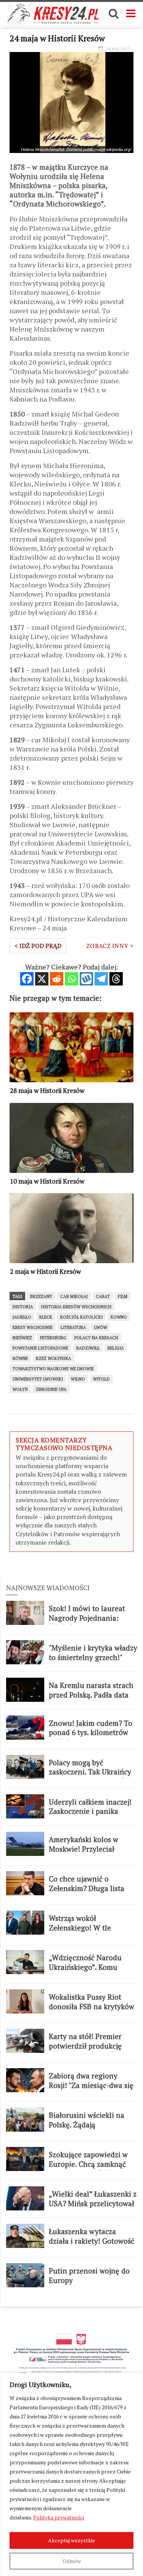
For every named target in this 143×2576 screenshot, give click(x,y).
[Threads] (116, 979)
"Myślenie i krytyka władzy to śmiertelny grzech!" (93, 1653)
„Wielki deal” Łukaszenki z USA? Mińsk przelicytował (93, 2199)
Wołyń (20, 1389)
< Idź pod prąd (38, 946)
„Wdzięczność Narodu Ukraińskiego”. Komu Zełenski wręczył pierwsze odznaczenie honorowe (92, 1972)
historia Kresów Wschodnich (76, 1307)
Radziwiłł (88, 1348)
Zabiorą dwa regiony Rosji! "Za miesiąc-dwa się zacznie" (91, 2085)
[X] (42, 979)
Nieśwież (22, 1338)
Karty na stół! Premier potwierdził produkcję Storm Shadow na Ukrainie (93, 2046)
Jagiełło (22, 1317)
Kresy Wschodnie (33, 1327)
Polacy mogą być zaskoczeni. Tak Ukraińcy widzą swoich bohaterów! (91, 1772)
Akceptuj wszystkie (71, 2540)
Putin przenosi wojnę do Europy (89, 2276)
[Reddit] (57, 979)
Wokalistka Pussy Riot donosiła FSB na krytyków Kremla (92, 2006)
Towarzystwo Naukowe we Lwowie (53, 1369)
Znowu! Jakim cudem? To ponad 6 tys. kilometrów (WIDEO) (91, 1733)
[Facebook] (27, 979)
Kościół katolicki (81, 1317)
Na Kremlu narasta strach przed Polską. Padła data (91, 1690)
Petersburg (53, 1338)
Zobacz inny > (110, 946)
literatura (73, 1327)
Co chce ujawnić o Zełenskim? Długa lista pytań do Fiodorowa (87, 1888)
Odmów (72, 2561)
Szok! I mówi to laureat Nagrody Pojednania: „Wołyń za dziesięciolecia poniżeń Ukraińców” (91, 1623)
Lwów (101, 1327)
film (123, 1296)
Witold (101, 1379)
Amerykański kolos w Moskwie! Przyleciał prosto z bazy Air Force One (87, 1854)
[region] (71, 2474)
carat (103, 1296)
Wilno (78, 1379)
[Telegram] (101, 979)
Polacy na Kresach (96, 1338)
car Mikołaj (74, 1296)
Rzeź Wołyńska (54, 1358)
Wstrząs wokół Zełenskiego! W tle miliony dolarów (80, 1928)
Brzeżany (41, 1296)
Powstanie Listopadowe (40, 1348)
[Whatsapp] (71, 979)
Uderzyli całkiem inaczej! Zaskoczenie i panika (90, 1807)
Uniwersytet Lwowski (38, 1379)
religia (116, 1348)
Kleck (46, 1317)
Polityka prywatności (59, 2517)
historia (23, 1307)
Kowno (119, 1317)
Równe (20, 1358)
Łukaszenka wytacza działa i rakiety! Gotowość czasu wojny (92, 2241)
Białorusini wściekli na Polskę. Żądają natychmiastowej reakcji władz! (89, 2129)
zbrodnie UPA (51, 1389)
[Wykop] (86, 979)
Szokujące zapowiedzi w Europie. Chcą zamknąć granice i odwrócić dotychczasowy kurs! (88, 2169)
